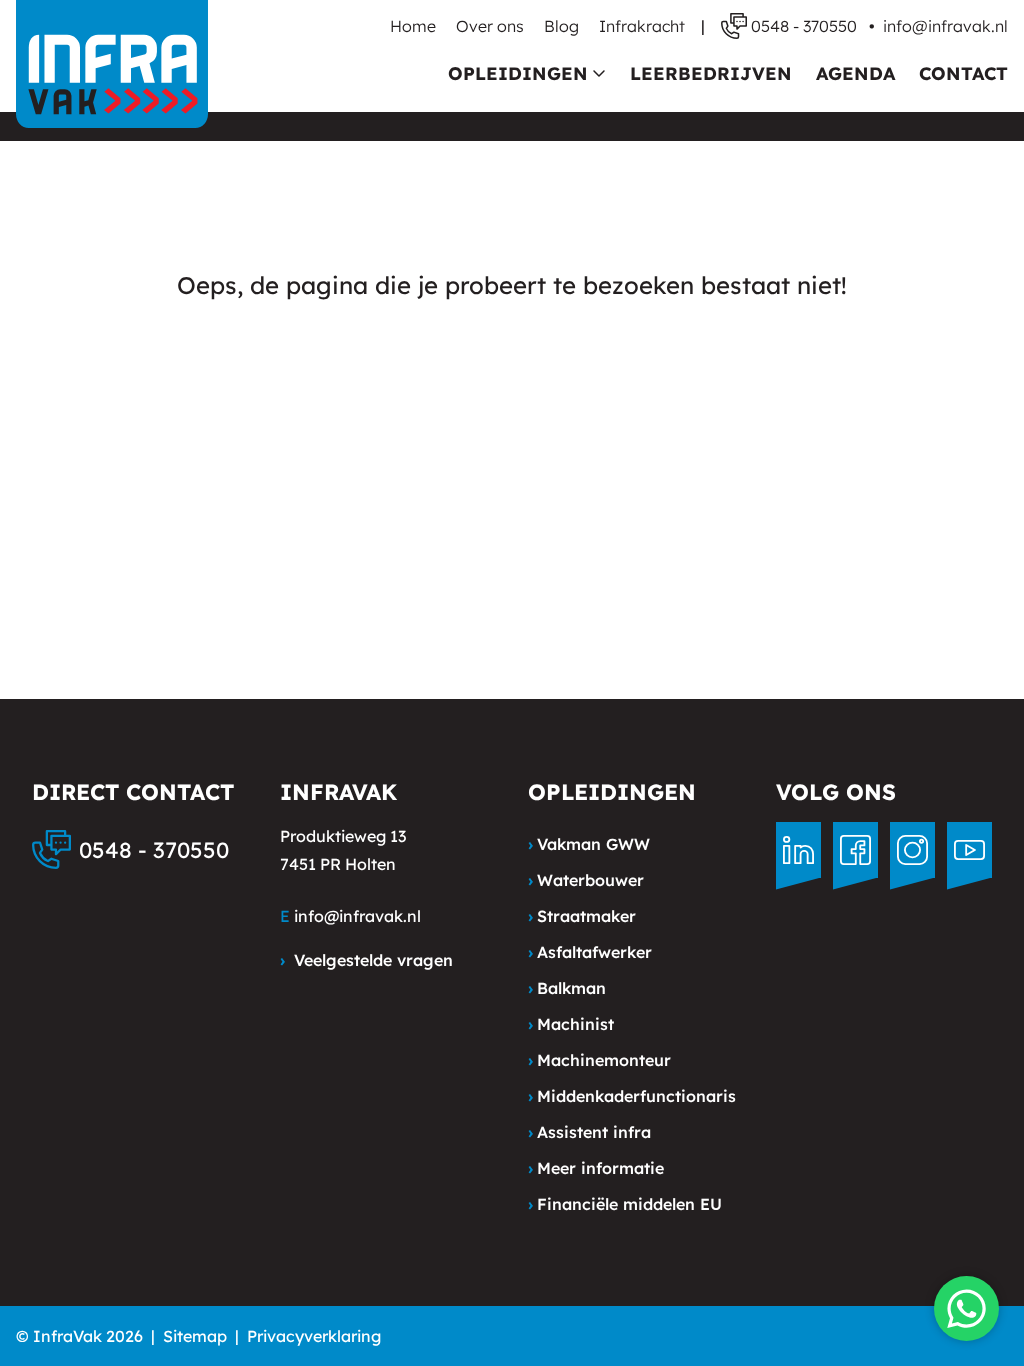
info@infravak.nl (945, 26)
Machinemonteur (599, 1060)
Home (413, 26)
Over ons (490, 26)
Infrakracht (642, 26)
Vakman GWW (589, 844)
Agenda (855, 73)
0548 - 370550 (154, 850)
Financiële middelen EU (625, 1204)
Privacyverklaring (314, 1336)
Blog (561, 26)
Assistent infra (589, 1132)
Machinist (571, 1024)
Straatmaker (582, 916)
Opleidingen (518, 73)
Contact (963, 73)
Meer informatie (596, 1168)
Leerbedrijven (711, 73)
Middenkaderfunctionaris (632, 1096)
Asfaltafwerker (590, 952)
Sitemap (195, 1336)
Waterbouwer (586, 880)
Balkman (567, 988)
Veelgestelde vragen (366, 960)
